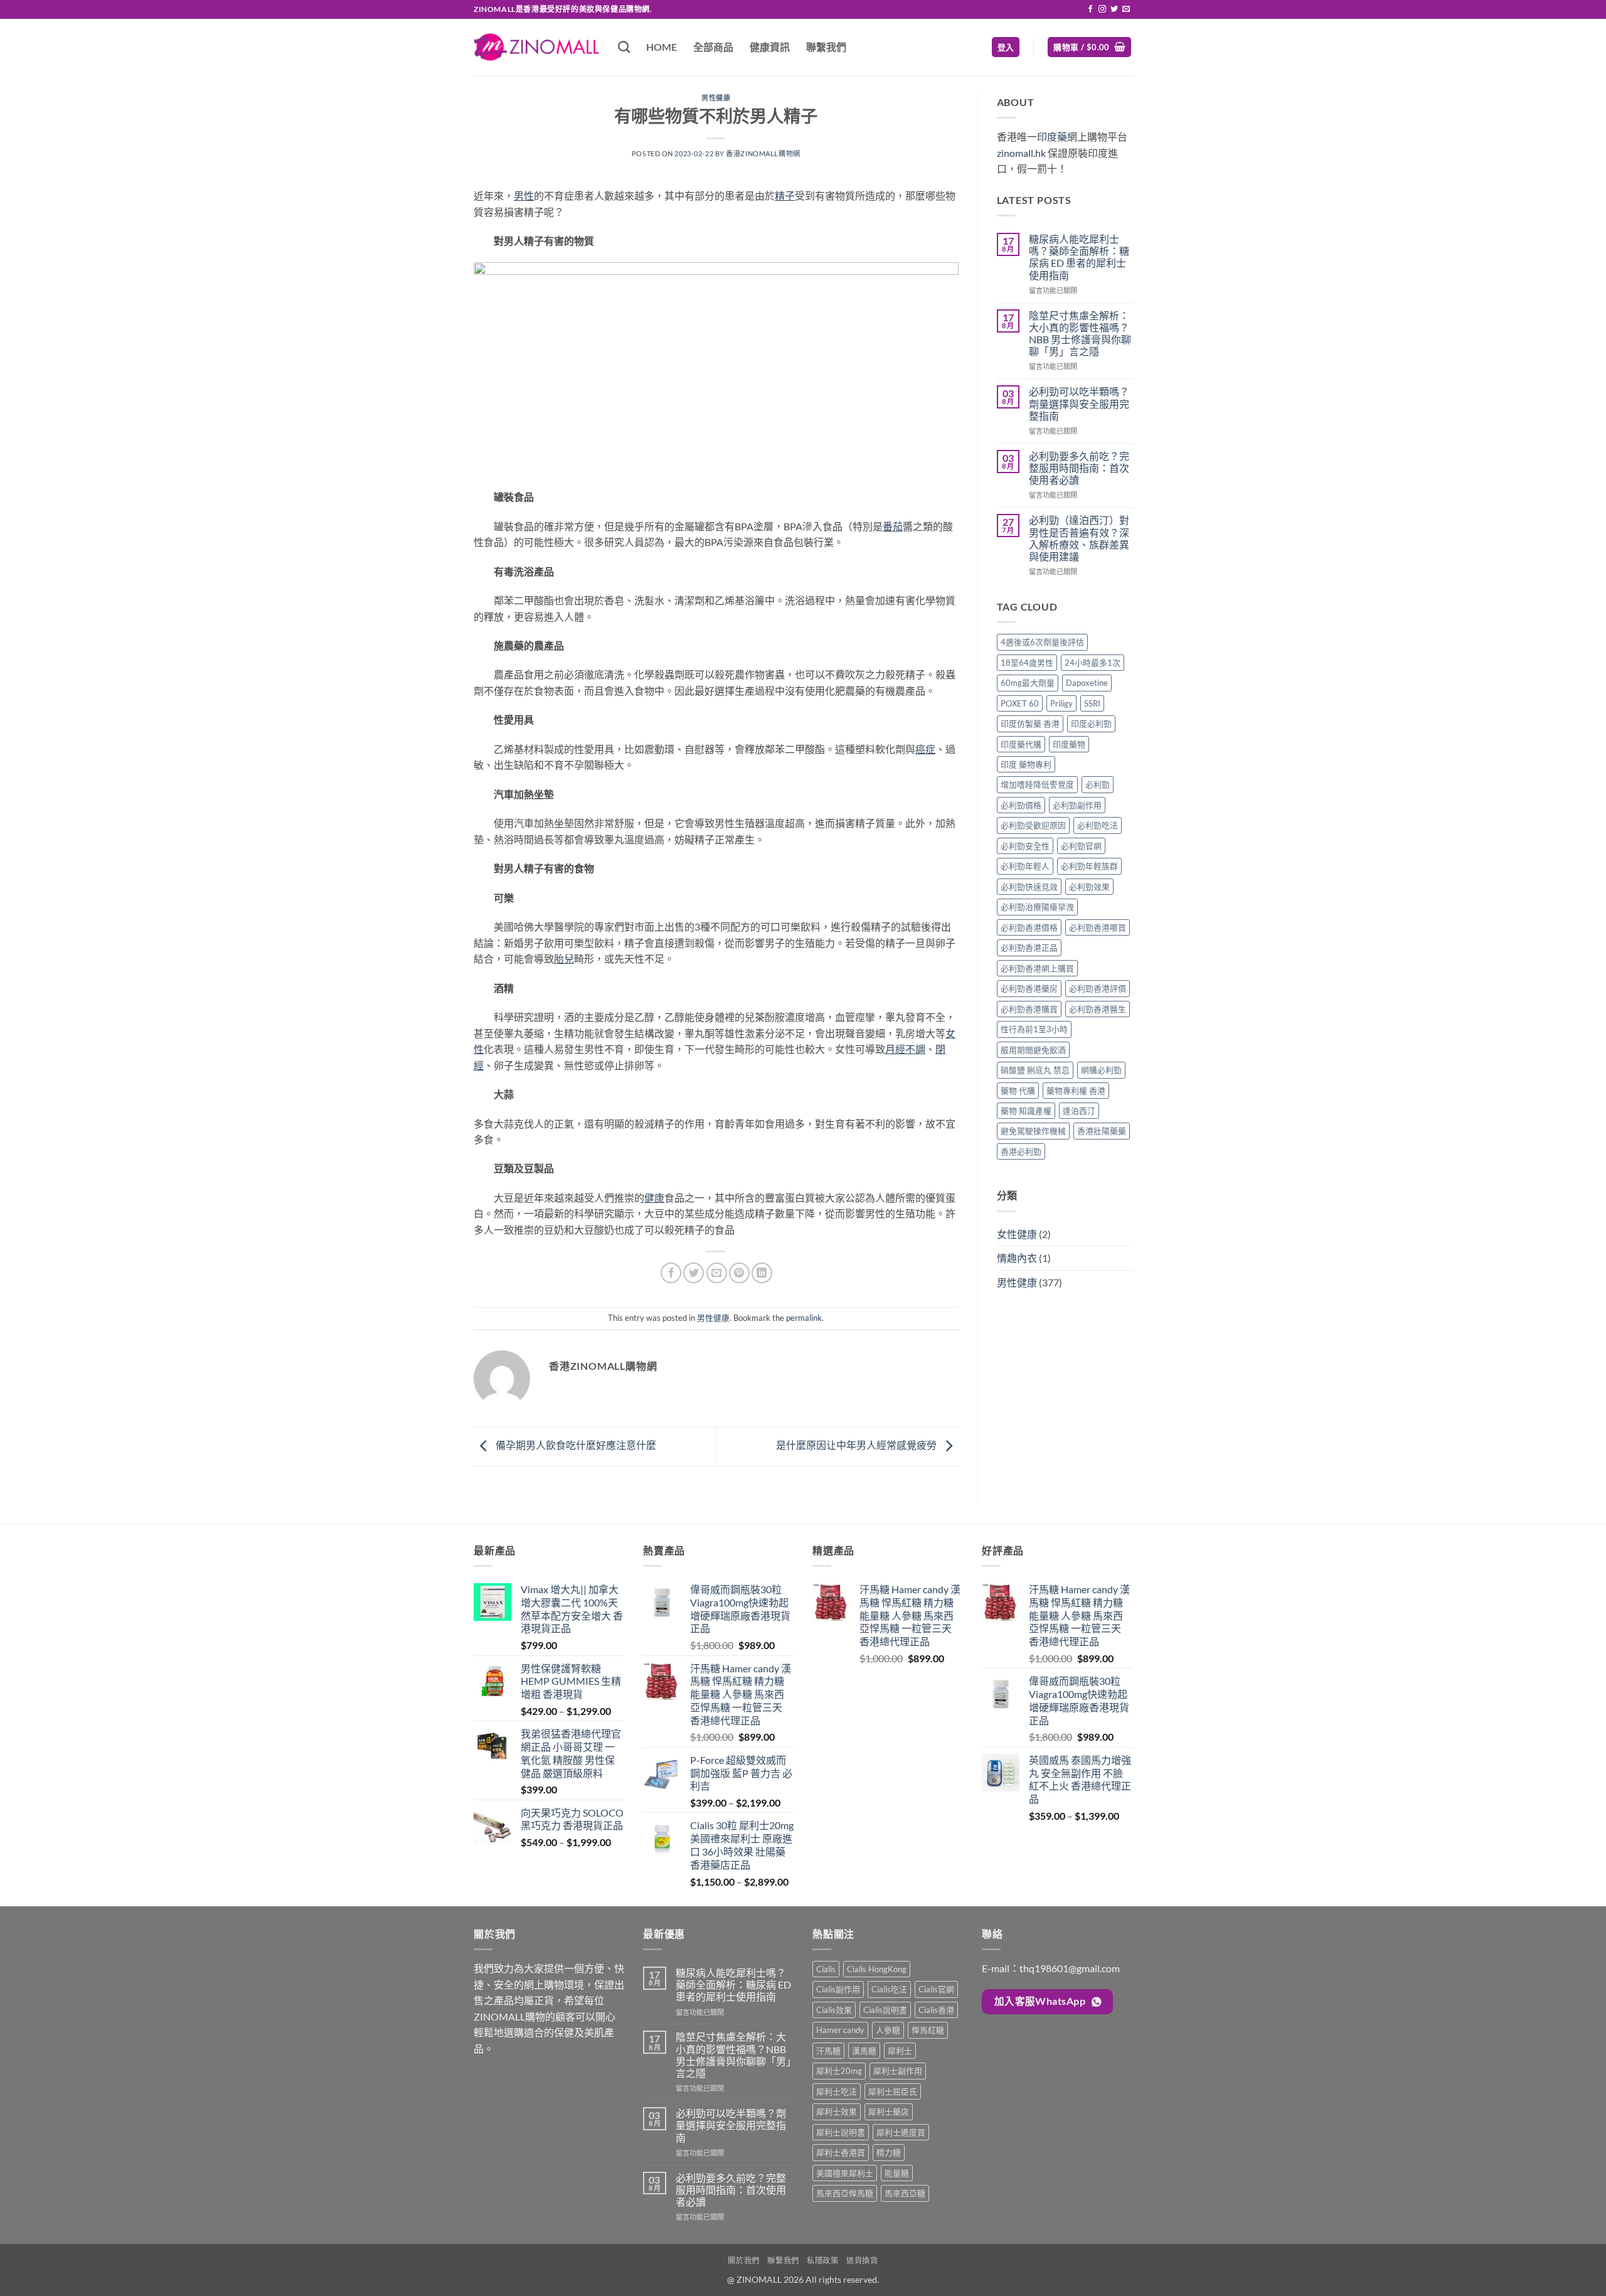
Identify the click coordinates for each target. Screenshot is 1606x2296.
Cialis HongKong (877, 1969)
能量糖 (897, 2173)
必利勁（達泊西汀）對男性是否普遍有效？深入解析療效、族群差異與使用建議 (1079, 538)
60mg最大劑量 (1028, 683)
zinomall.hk (1021, 153)
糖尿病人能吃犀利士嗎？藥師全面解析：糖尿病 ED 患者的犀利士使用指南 (1079, 257)
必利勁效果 (1089, 887)
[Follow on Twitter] (1114, 9)
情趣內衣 (1017, 1258)
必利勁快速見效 (1029, 887)
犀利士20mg (839, 2071)
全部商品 (713, 47)
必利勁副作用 (1077, 805)
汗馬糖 (828, 2051)
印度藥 (1052, 136)
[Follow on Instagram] (1102, 9)
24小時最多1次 (1093, 663)
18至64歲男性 (1027, 663)
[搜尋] (624, 47)
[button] (1006, 47)
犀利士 (900, 2051)
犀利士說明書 (841, 2132)
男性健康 (716, 98)
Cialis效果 (834, 2010)
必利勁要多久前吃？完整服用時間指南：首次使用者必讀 (1079, 468)
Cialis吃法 (889, 1989)
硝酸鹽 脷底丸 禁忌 (1035, 1070)
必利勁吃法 (1098, 825)
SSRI (1092, 703)
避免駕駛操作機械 (1033, 1131)
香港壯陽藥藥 (1102, 1131)
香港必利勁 (1021, 1151)
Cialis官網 (936, 1989)
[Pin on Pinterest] (739, 1273)
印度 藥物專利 (1026, 764)
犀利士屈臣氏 (893, 2091)
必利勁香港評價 (1098, 988)
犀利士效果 (837, 2112)
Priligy (1061, 703)
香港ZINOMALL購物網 (763, 153)
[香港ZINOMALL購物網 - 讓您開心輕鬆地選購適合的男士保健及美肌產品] (536, 47)
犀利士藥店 (889, 2112)
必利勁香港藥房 (1029, 988)
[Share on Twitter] (694, 1273)
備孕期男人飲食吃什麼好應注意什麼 (575, 1445)
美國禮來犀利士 (845, 2173)
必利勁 (1098, 784)
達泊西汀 (1079, 1111)
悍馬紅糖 (928, 2030)
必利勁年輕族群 (1089, 866)
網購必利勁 (1101, 1070)
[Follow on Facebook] (1090, 9)
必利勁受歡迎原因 (1033, 825)
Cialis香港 (936, 2010)
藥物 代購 (1018, 1091)
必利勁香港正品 (1029, 948)
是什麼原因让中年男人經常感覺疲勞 (857, 1445)
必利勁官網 (1081, 846)
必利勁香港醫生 (1098, 1009)
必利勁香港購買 (1029, 1009)
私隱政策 (822, 2261)
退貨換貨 (862, 2261)
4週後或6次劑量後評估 (1042, 642)
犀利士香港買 (841, 2152)
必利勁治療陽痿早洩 (1037, 907)
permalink (804, 1318)
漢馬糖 (864, 2051)
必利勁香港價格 (1029, 927)
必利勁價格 (1021, 805)
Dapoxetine (1087, 683)
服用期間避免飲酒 (1033, 1050)
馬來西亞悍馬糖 (845, 2193)
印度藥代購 (1021, 744)
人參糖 (888, 2030)
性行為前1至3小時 (1034, 1029)
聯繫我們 (826, 47)
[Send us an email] (1126, 9)
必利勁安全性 (1025, 846)
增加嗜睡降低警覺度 (1037, 784)
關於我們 (743, 2261)
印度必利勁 (1091, 724)
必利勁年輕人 (1025, 866)
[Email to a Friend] (717, 1273)
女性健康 (1017, 1234)
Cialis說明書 (885, 2010)
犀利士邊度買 (901, 2132)
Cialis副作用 (838, 1989)
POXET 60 (1020, 703)
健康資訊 (770, 47)
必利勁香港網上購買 (1037, 968)
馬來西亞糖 (905, 2193)
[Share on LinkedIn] (762, 1273)
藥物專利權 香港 (1076, 1091)
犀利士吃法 (837, 2091)
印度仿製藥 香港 (1030, 724)
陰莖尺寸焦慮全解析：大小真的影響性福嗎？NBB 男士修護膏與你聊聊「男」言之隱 (1080, 334)
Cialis (826, 1969)
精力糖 (889, 2152)
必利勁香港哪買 (1098, 927)
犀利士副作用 (898, 2071)
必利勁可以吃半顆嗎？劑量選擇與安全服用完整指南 (1079, 403)
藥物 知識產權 (1026, 1111)
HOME (662, 47)
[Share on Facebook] (671, 1273)
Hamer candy (840, 2030)
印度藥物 (1069, 744)
